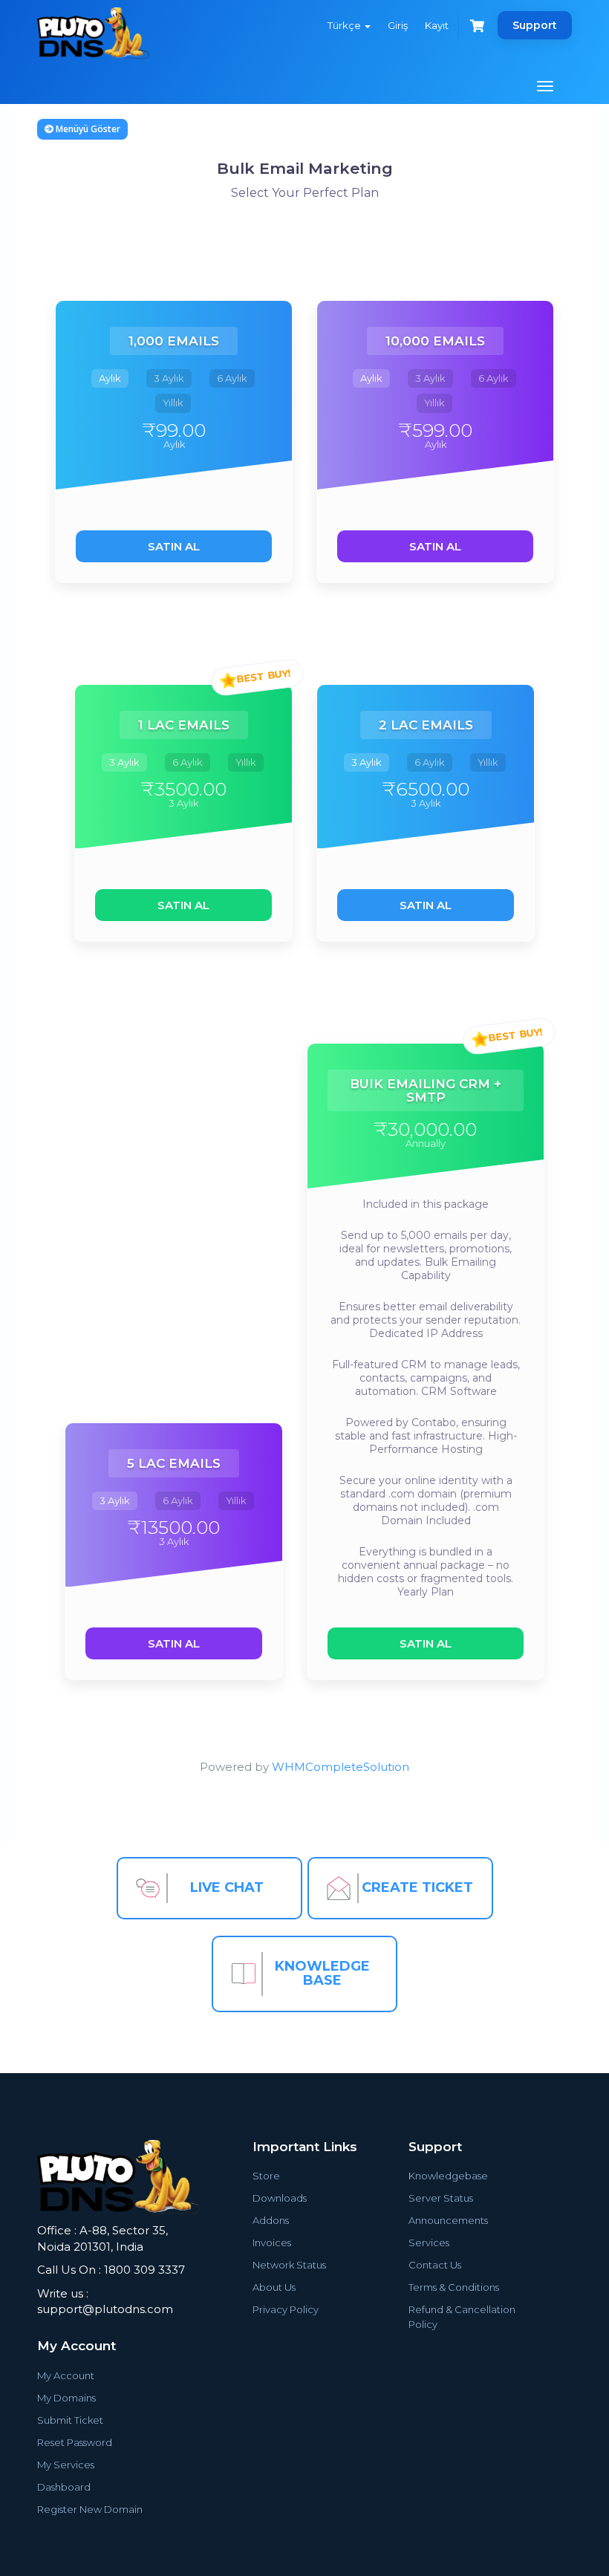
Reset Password (75, 2442)
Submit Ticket (70, 2420)
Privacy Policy (286, 2309)
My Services (66, 2465)
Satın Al (174, 546)
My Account (66, 2375)
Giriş (398, 25)
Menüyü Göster (87, 129)
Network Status (289, 2265)
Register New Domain (90, 2509)
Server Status (441, 2198)
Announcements (448, 2220)
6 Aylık (232, 378)
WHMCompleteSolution (341, 1767)
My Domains (66, 2398)
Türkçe (345, 25)
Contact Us (435, 2265)
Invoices (272, 2242)
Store (266, 2176)
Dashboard (64, 2487)
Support (535, 25)
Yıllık (173, 403)
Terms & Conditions (454, 2287)
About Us (274, 2287)
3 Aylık (169, 378)
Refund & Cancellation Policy (462, 2317)
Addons (271, 2220)
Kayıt (437, 25)
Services (429, 2242)
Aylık (110, 378)
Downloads (280, 2198)
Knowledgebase (448, 2176)
